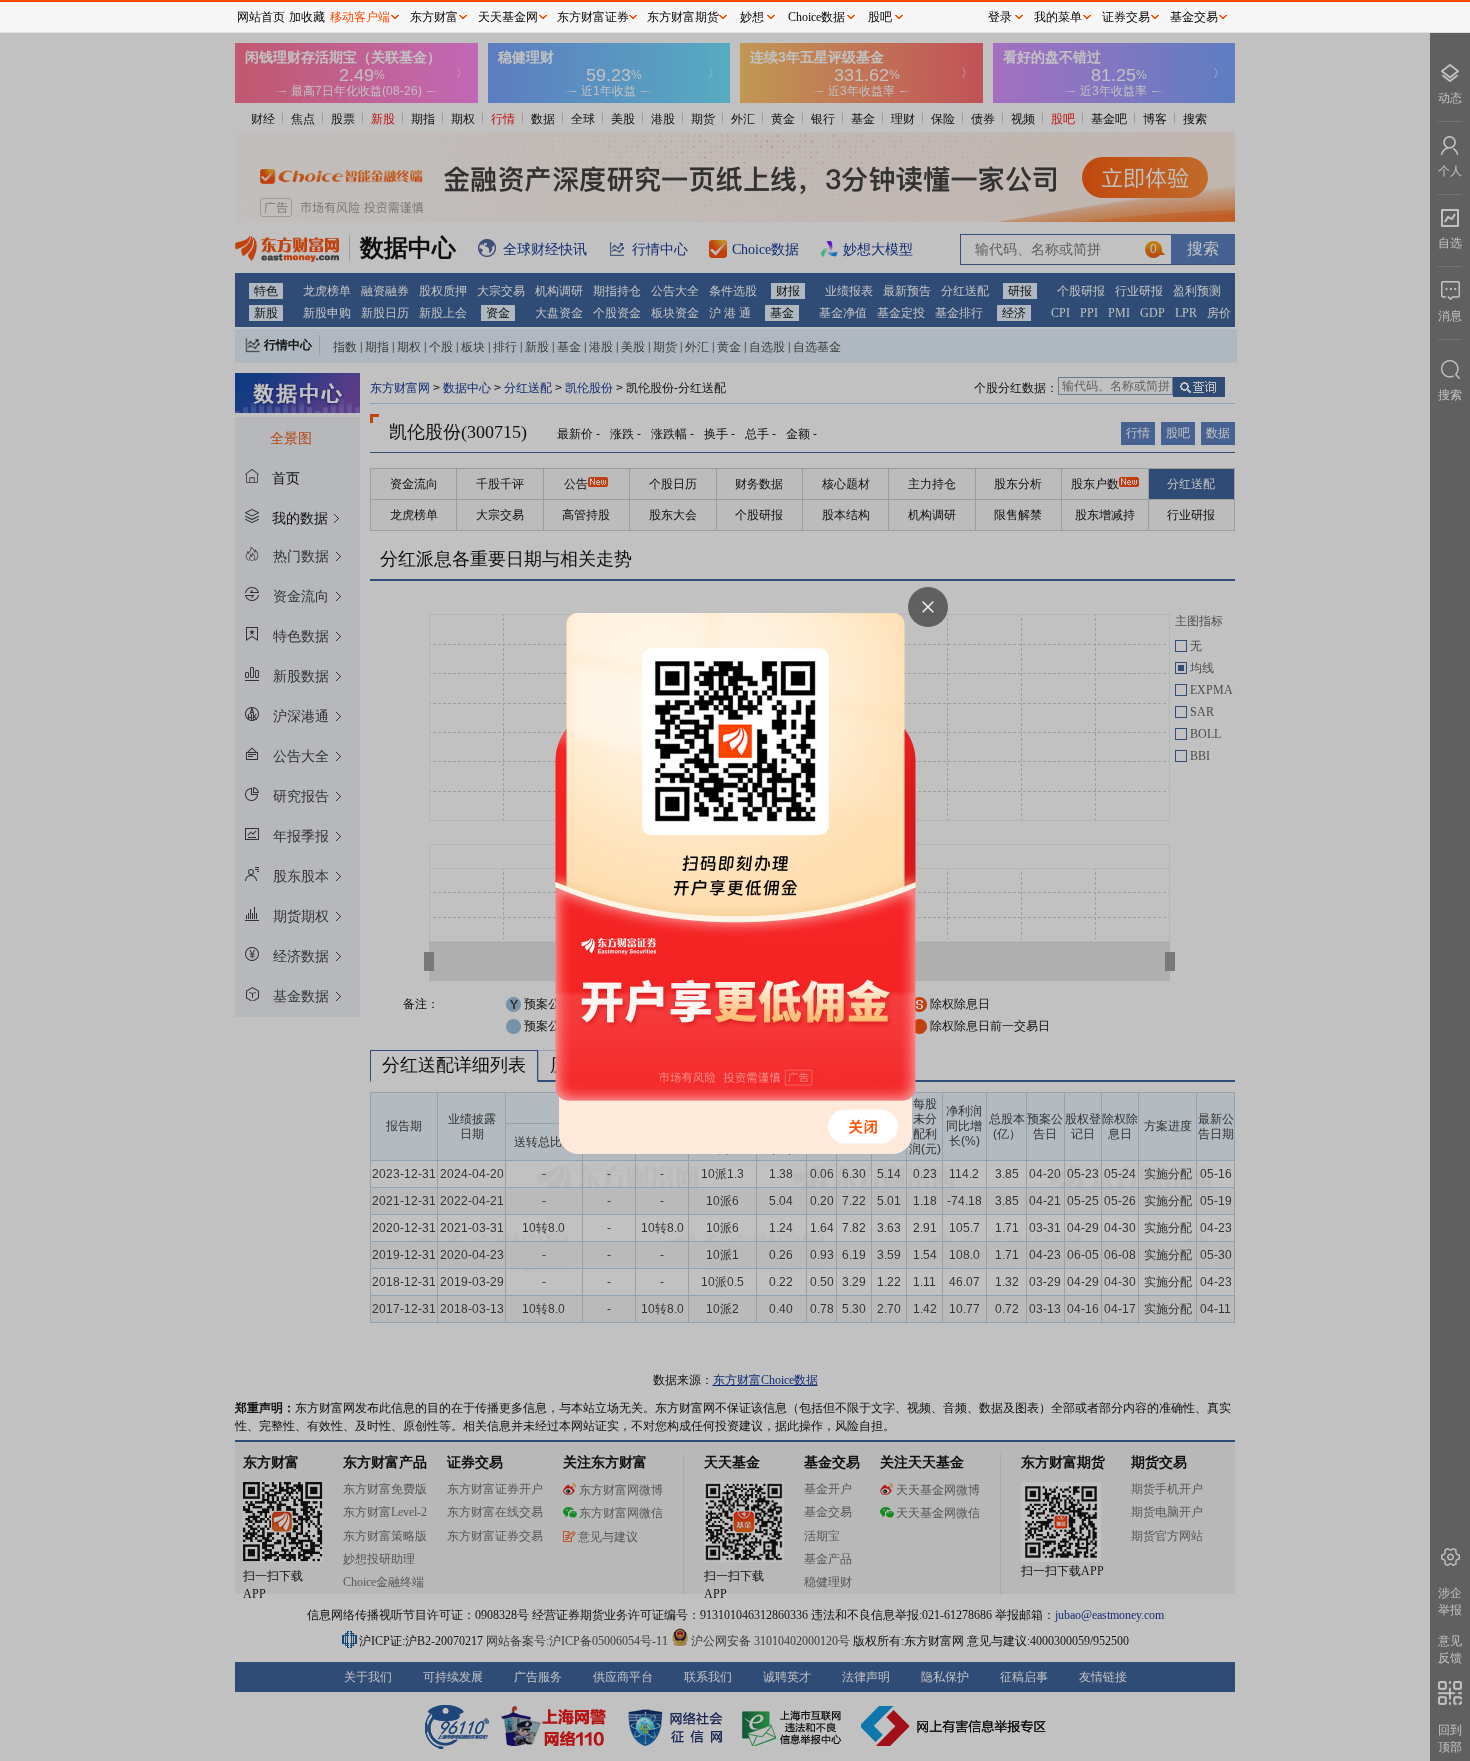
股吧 (880, 17)
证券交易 (1126, 17)
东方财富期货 (683, 17)
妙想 (752, 17)
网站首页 (261, 17)
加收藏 (307, 17)
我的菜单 (1058, 17)
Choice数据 (816, 17)
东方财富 (434, 17)
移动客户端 (360, 17)
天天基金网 (508, 17)
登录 (1000, 17)
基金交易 (1194, 17)
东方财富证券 (593, 17)
